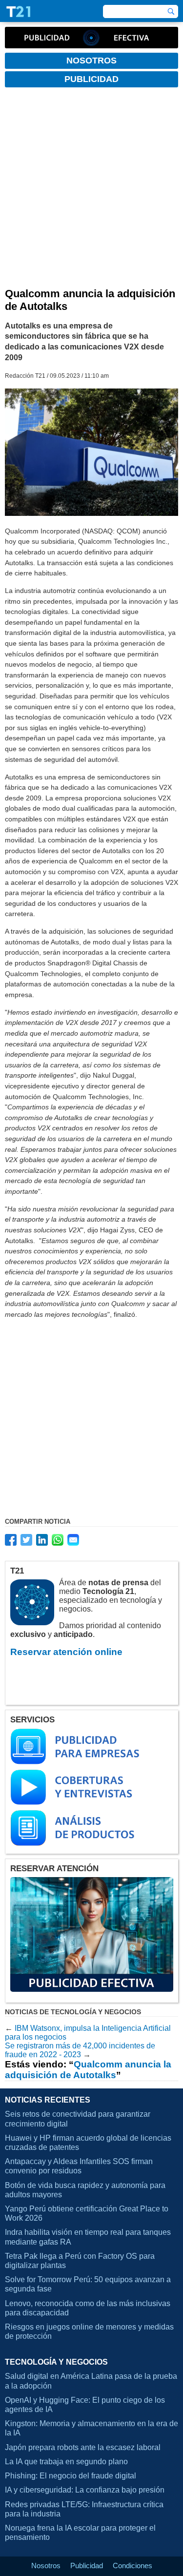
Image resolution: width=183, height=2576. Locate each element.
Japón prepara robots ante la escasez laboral (83, 2447)
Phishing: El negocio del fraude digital (71, 2476)
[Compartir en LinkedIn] (42, 1540)
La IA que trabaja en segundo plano (66, 2462)
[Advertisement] (91, 191)
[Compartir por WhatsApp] (58, 1540)
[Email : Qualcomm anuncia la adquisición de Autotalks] (73, 1540)
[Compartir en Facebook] (11, 1540)
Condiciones (132, 2566)
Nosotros (46, 2566)
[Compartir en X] (26, 1540)
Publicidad (87, 2566)
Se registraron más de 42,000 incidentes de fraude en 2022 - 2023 (80, 2050)
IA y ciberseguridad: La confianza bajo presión (85, 2490)
